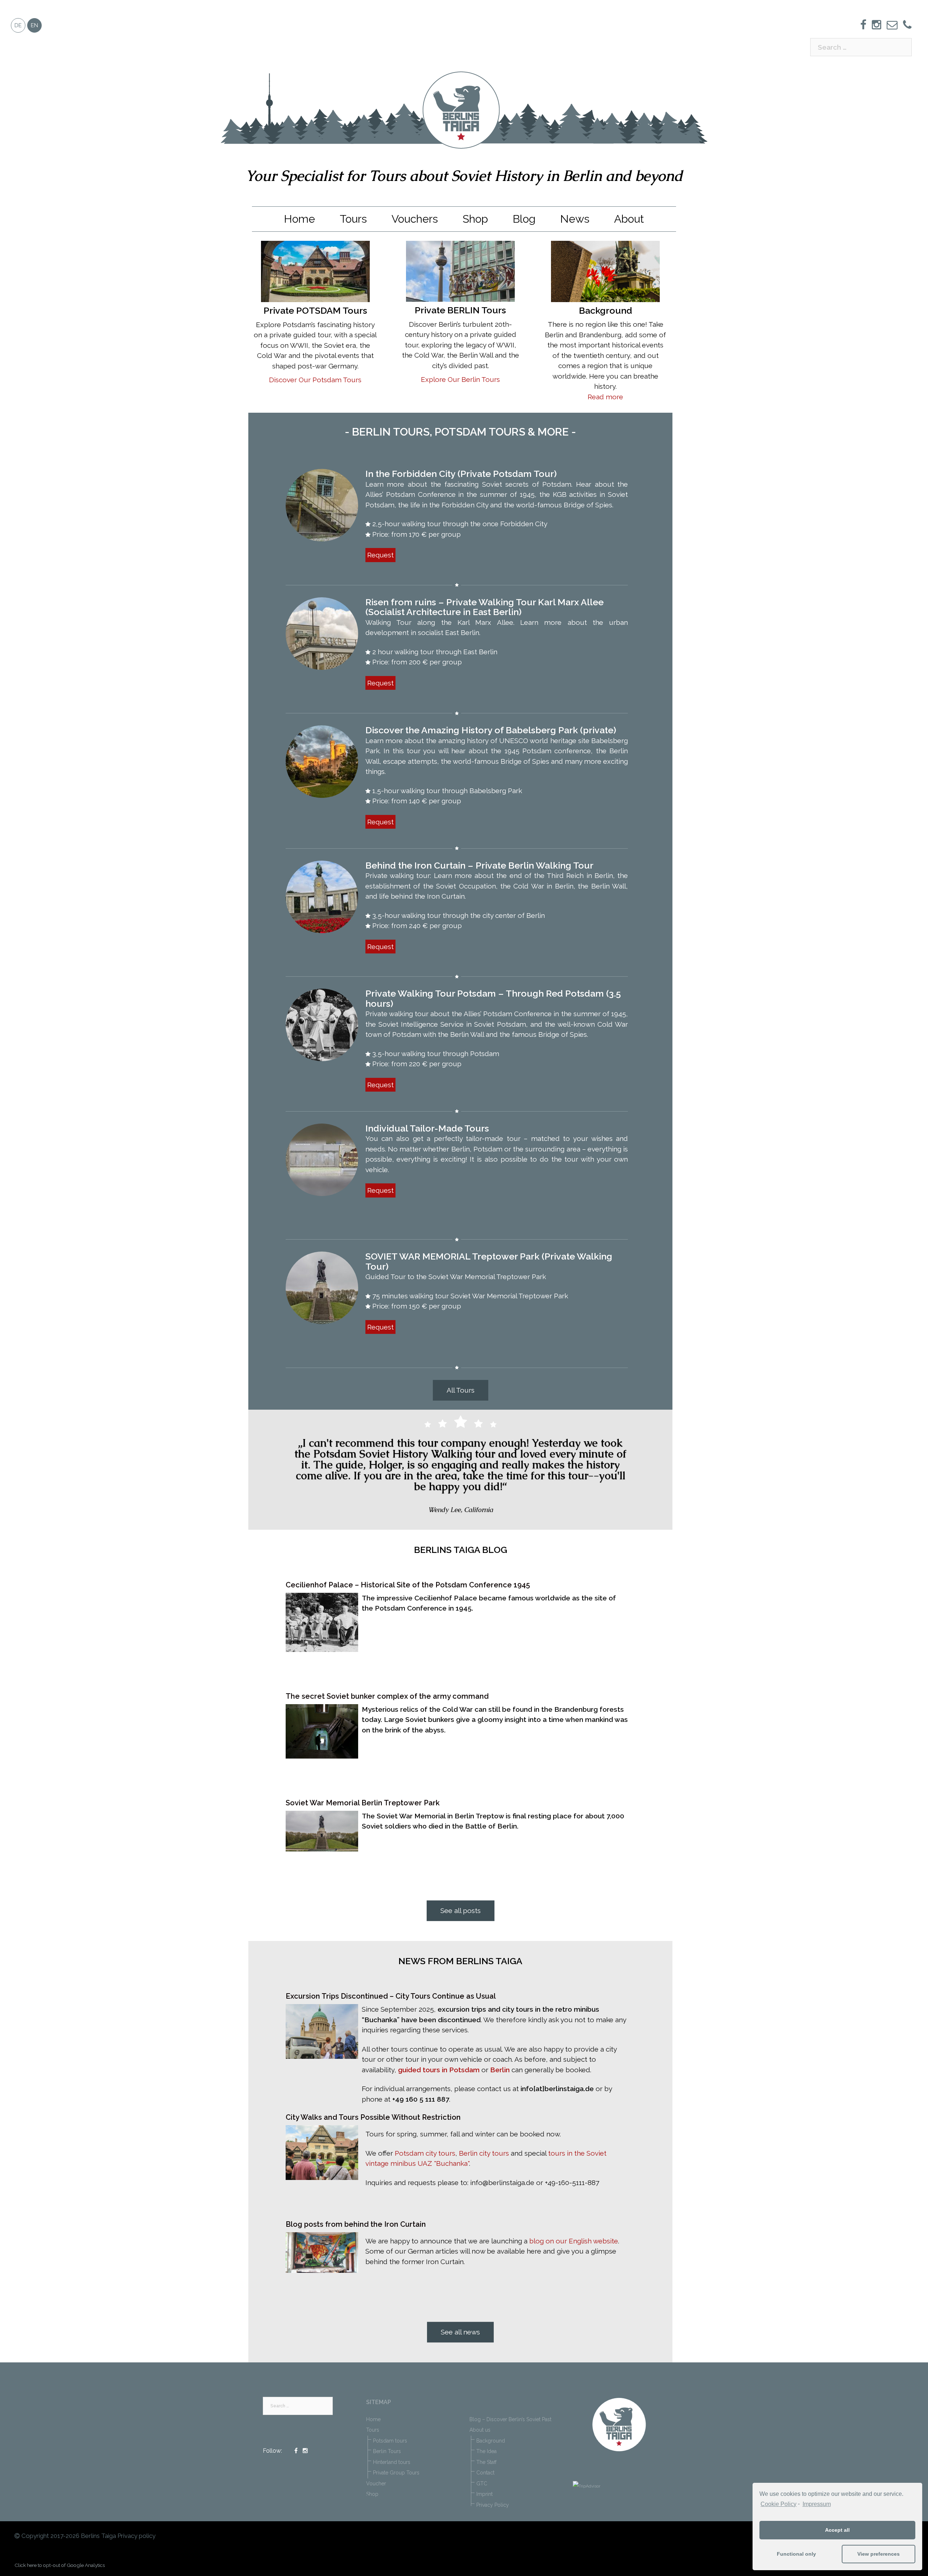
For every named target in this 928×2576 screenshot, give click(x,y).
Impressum (817, 2504)
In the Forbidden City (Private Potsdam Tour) (461, 474)
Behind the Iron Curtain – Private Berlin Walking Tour (479, 865)
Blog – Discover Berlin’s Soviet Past (510, 2419)
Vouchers (415, 219)
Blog (524, 219)
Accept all (837, 2530)
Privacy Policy (493, 2505)
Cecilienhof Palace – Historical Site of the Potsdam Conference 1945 (408, 1585)
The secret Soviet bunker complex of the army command (387, 1696)
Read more (605, 397)
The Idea (486, 2451)
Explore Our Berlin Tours (460, 379)
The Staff (486, 2462)
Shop (475, 219)
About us (480, 2430)
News (575, 219)
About (629, 219)
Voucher (376, 2484)
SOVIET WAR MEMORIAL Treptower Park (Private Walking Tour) (489, 1261)
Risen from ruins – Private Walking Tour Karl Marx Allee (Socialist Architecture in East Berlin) (484, 607)
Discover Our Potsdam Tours (315, 380)
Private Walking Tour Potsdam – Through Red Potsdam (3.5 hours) (493, 998)
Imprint (484, 2494)
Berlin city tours (485, 2153)
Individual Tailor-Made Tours (427, 1128)
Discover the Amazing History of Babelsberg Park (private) (491, 730)
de (18, 25)
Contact (485, 2473)
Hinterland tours (392, 2462)
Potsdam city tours (425, 2153)
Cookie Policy (778, 2504)
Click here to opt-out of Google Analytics (60, 2565)
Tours (353, 219)
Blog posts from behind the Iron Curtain (356, 2224)
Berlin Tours (387, 2451)
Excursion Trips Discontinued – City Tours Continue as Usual (391, 1996)
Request (380, 555)
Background (491, 2441)
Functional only (796, 2554)
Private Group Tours (396, 2473)
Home (299, 219)
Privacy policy (136, 2536)
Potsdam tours (390, 2441)
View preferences (879, 2554)
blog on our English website (574, 2241)
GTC (482, 2484)
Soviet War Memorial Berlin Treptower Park (363, 1803)
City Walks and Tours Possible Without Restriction (373, 2117)
